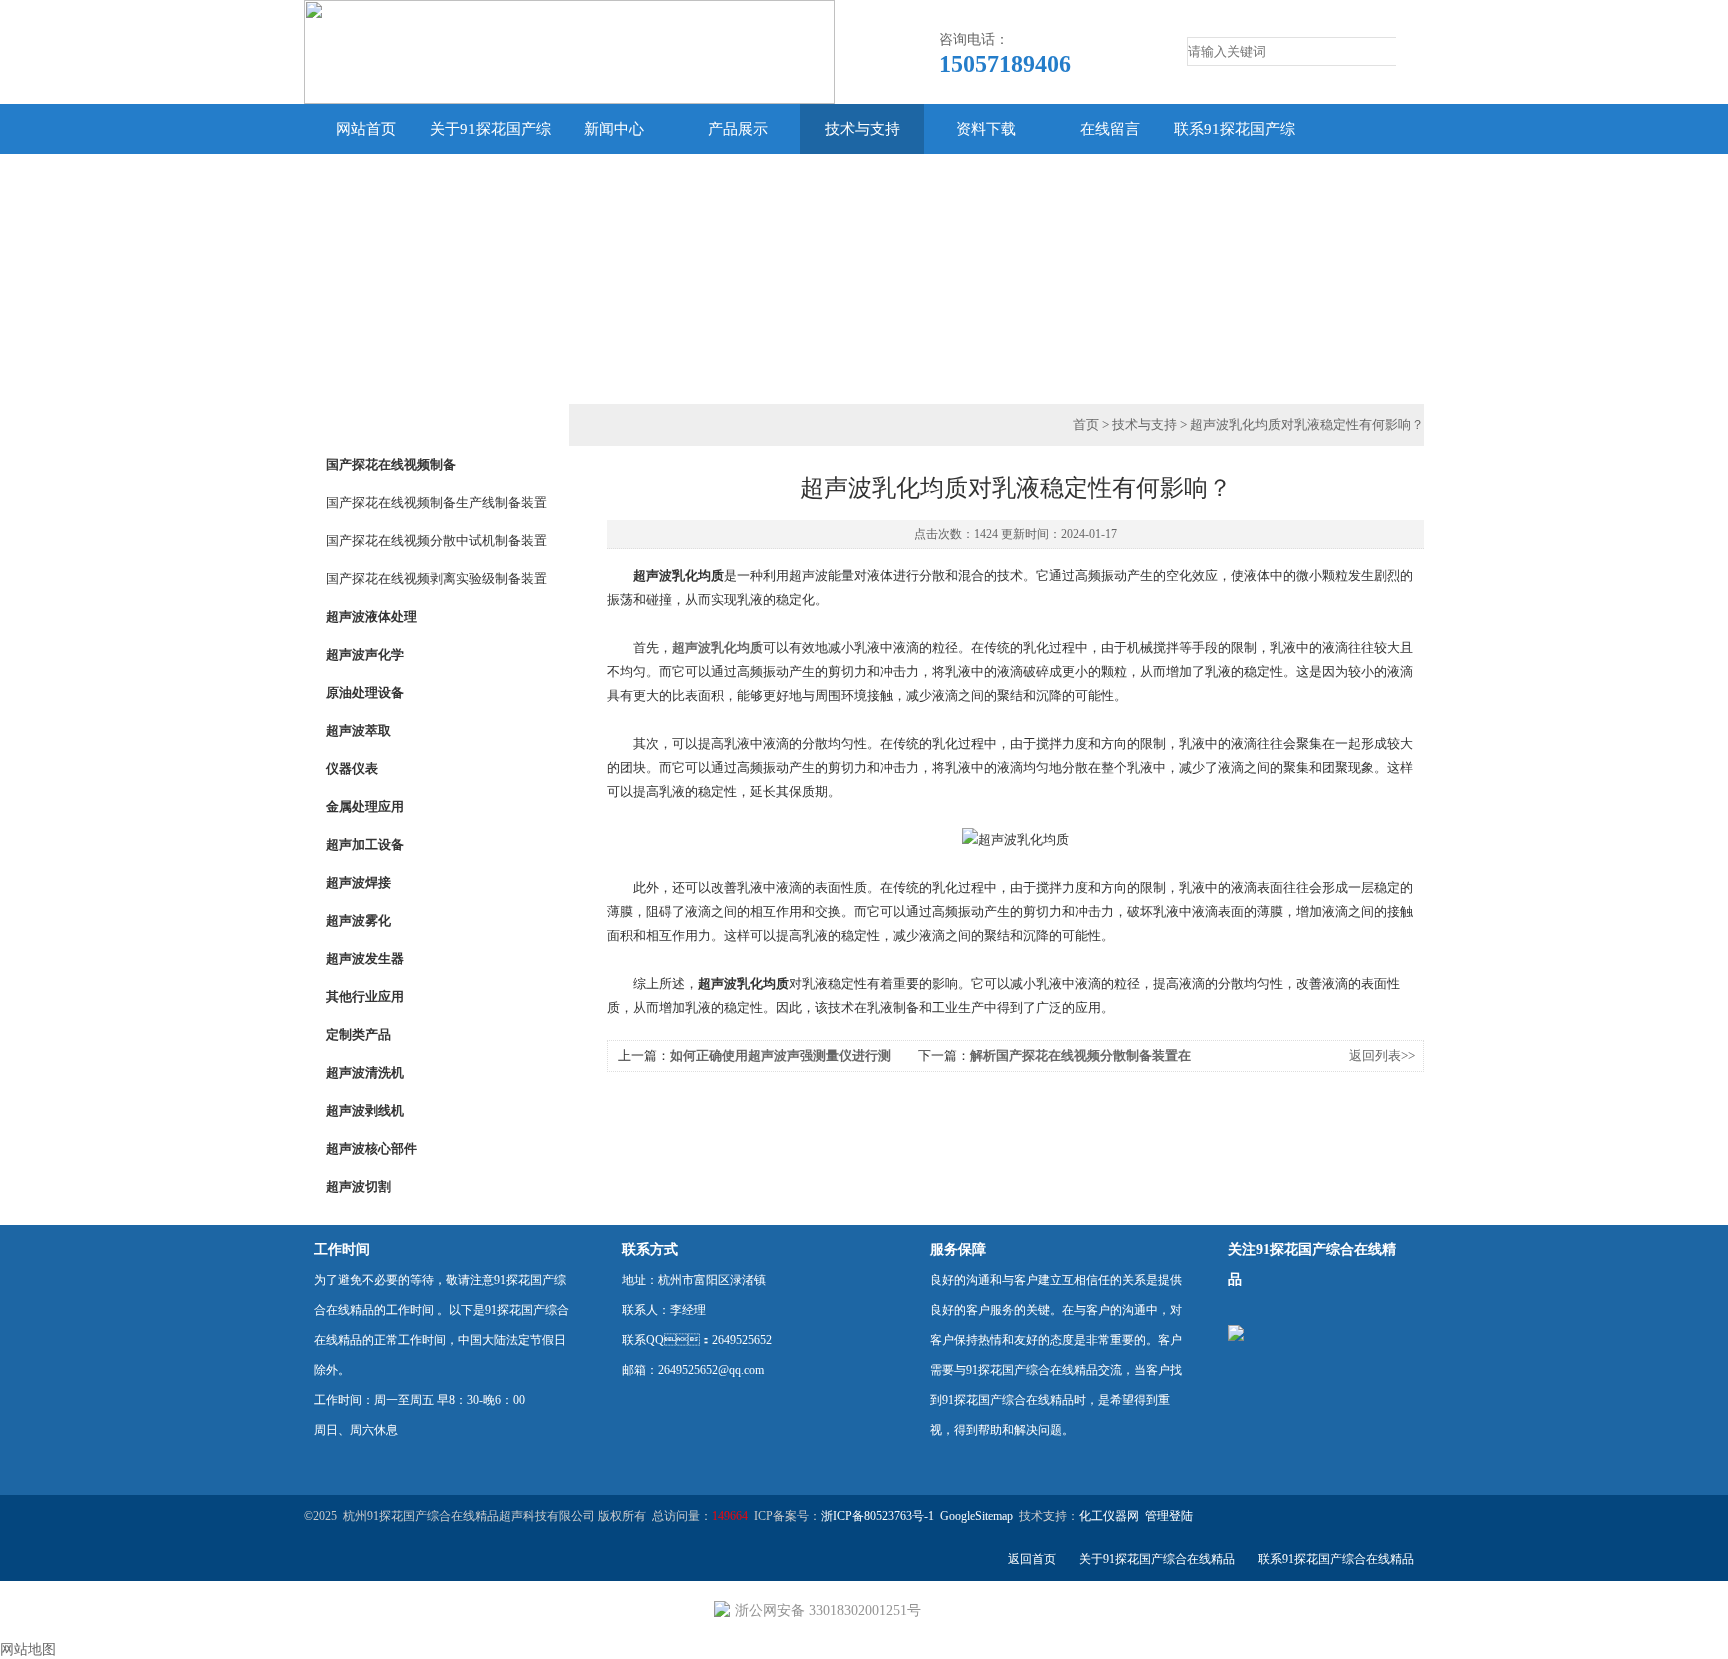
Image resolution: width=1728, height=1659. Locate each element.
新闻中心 (614, 129)
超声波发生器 (365, 958)
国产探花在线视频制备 (391, 464)
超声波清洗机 (365, 1072)
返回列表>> (1382, 1055)
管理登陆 (1169, 1516)
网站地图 (28, 1649)
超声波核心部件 (371, 1148)
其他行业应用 (365, 996)
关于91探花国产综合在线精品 (490, 154)
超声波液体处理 (371, 616)
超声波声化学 (365, 654)
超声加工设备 (365, 844)
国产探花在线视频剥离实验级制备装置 (436, 578)
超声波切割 (358, 1186)
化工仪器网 (1109, 1516)
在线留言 (1110, 129)
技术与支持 (862, 129)
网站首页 (366, 129)
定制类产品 (358, 1034)
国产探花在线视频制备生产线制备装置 (436, 502)
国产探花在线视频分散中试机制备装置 (436, 540)
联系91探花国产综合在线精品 (1234, 154)
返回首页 (1032, 1559)
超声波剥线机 (365, 1110)
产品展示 (738, 129)
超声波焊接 (358, 882)
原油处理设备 (365, 692)
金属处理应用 (365, 806)
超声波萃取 (358, 730)
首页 (1086, 424)
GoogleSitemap (976, 1516)
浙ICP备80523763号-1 (877, 1516)
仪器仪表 (352, 768)
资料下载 (986, 129)
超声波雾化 (358, 920)
